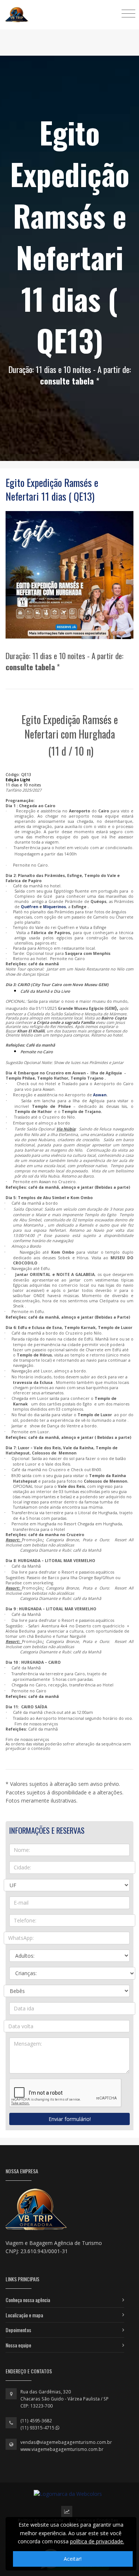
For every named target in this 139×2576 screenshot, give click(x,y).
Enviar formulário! (70, 2119)
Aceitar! (73, 2559)
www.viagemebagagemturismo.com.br (62, 2449)
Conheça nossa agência (28, 2300)
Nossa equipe (18, 2345)
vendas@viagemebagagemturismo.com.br (66, 2442)
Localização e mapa (24, 2315)
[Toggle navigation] (128, 13)
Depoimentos (18, 2330)
